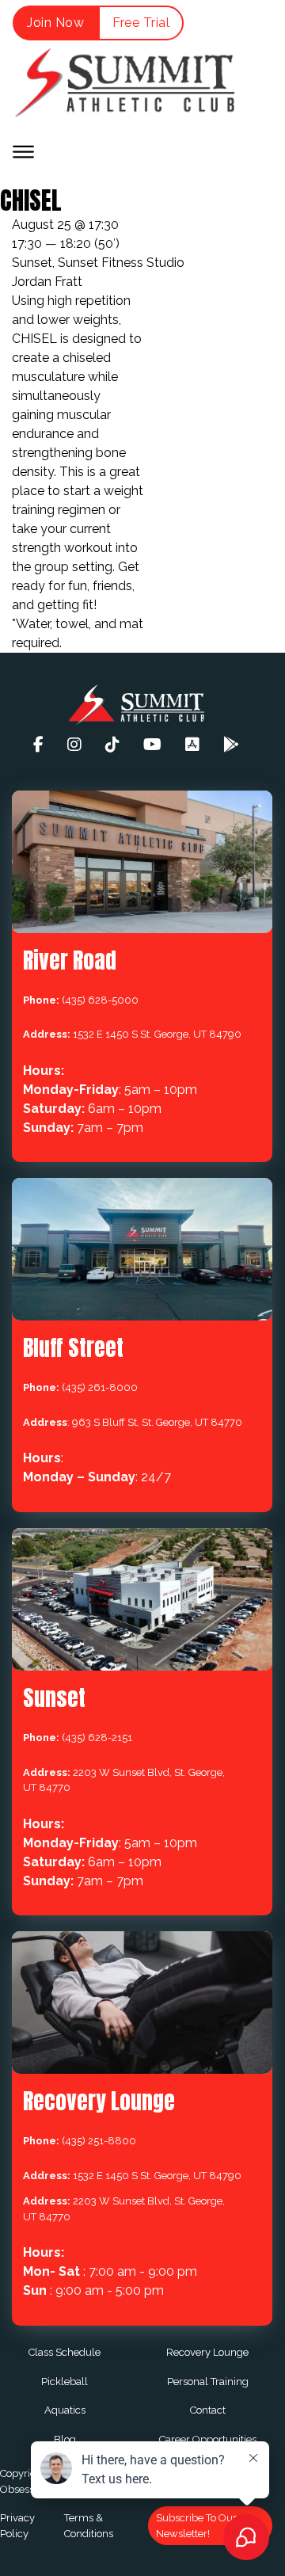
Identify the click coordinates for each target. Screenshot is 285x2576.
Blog (65, 2439)
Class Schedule (65, 2352)
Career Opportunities (208, 2439)
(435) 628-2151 (97, 1738)
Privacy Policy (17, 2526)
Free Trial (141, 23)
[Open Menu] (23, 152)
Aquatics (65, 2410)
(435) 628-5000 (100, 1000)
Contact (208, 2410)
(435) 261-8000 (100, 1387)
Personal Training (208, 2382)
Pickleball (65, 2382)
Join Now (55, 23)
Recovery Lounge (207, 2352)
